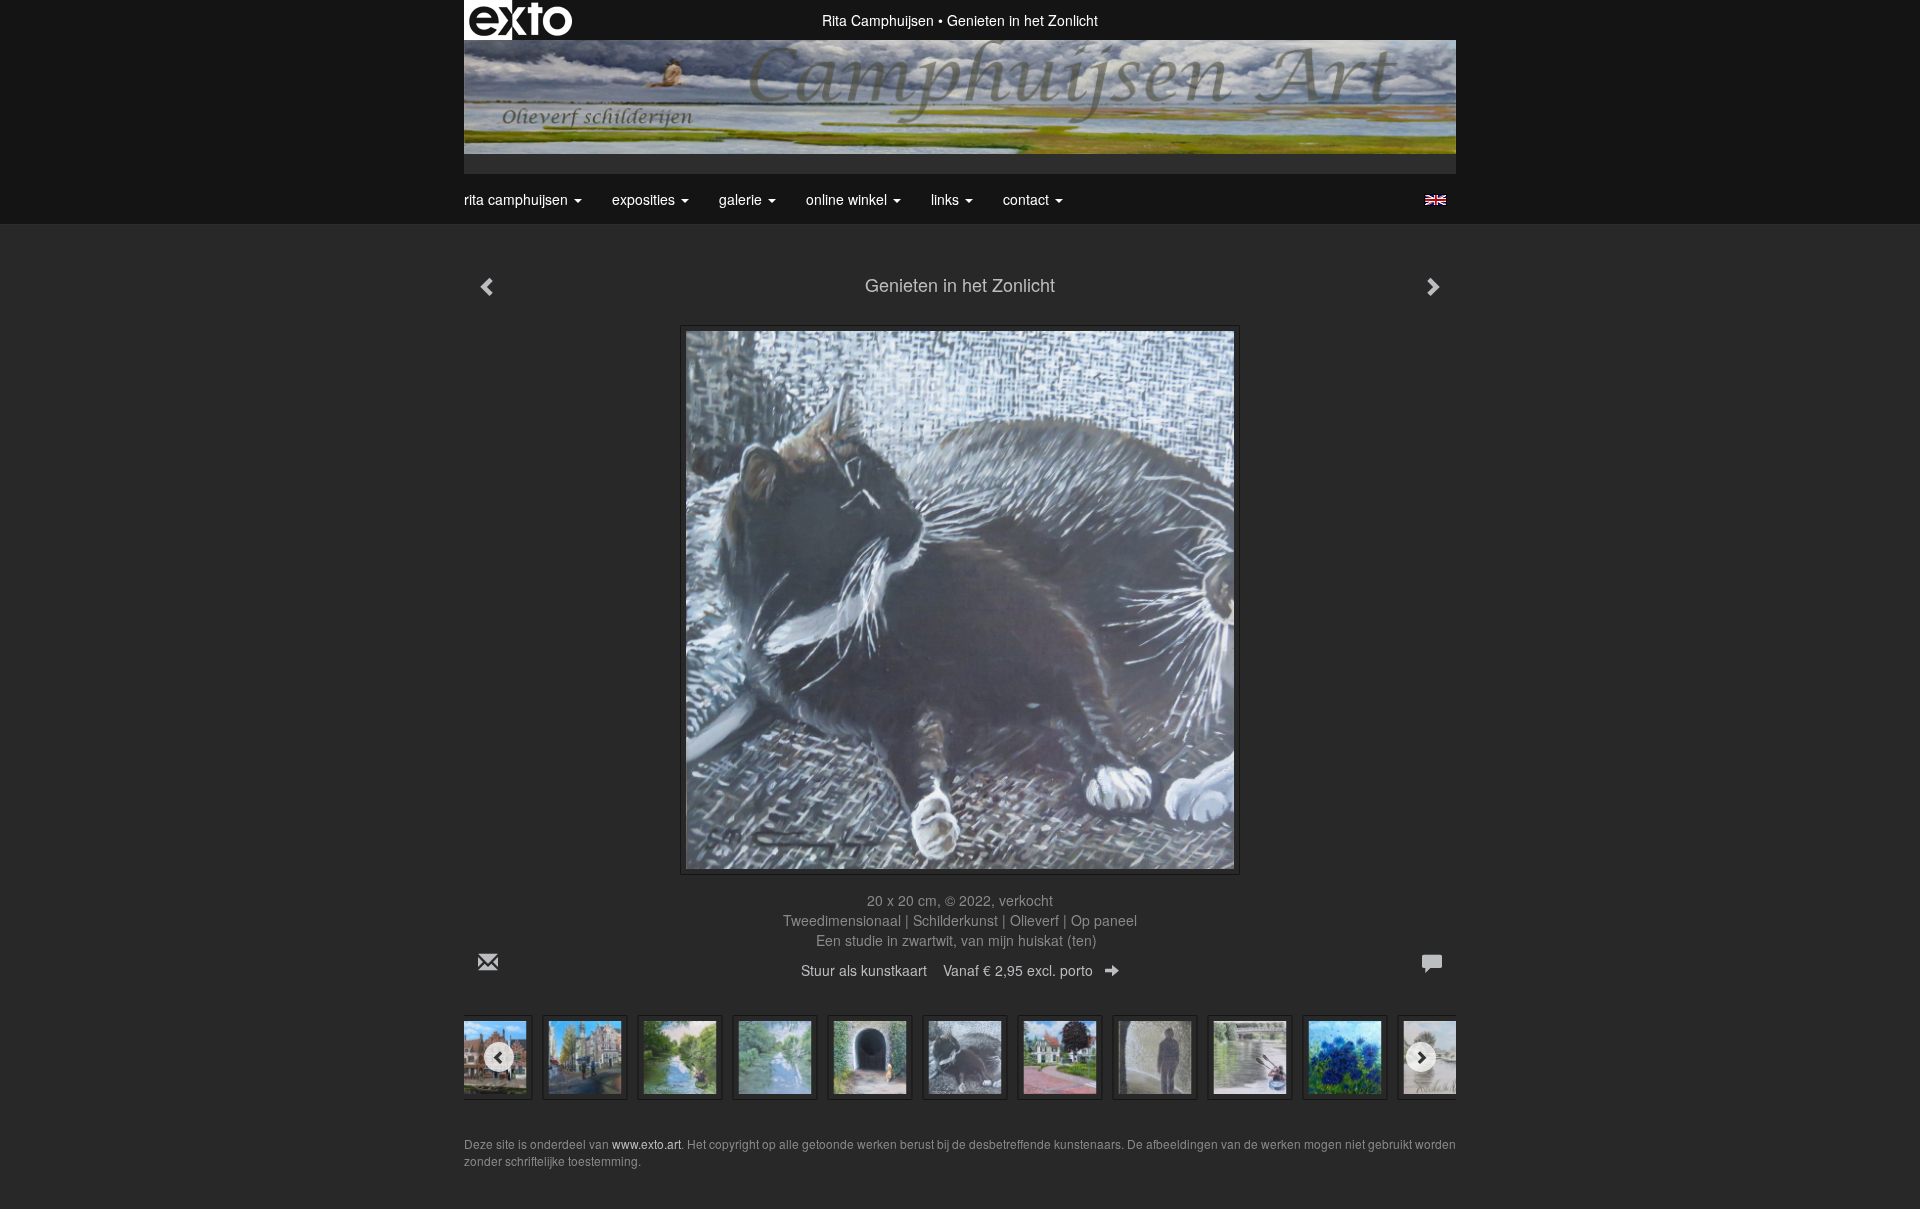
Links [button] (947, 199)
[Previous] (499, 1057)
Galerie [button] (742, 199)
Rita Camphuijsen (878, 20)
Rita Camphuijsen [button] (518, 199)
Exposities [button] (645, 199)
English (1435, 200)
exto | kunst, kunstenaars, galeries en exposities (520, 20)
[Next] (1421, 1057)
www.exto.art (646, 1143)
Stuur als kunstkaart (947, 970)
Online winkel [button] (848, 199)
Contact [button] (1028, 199)
